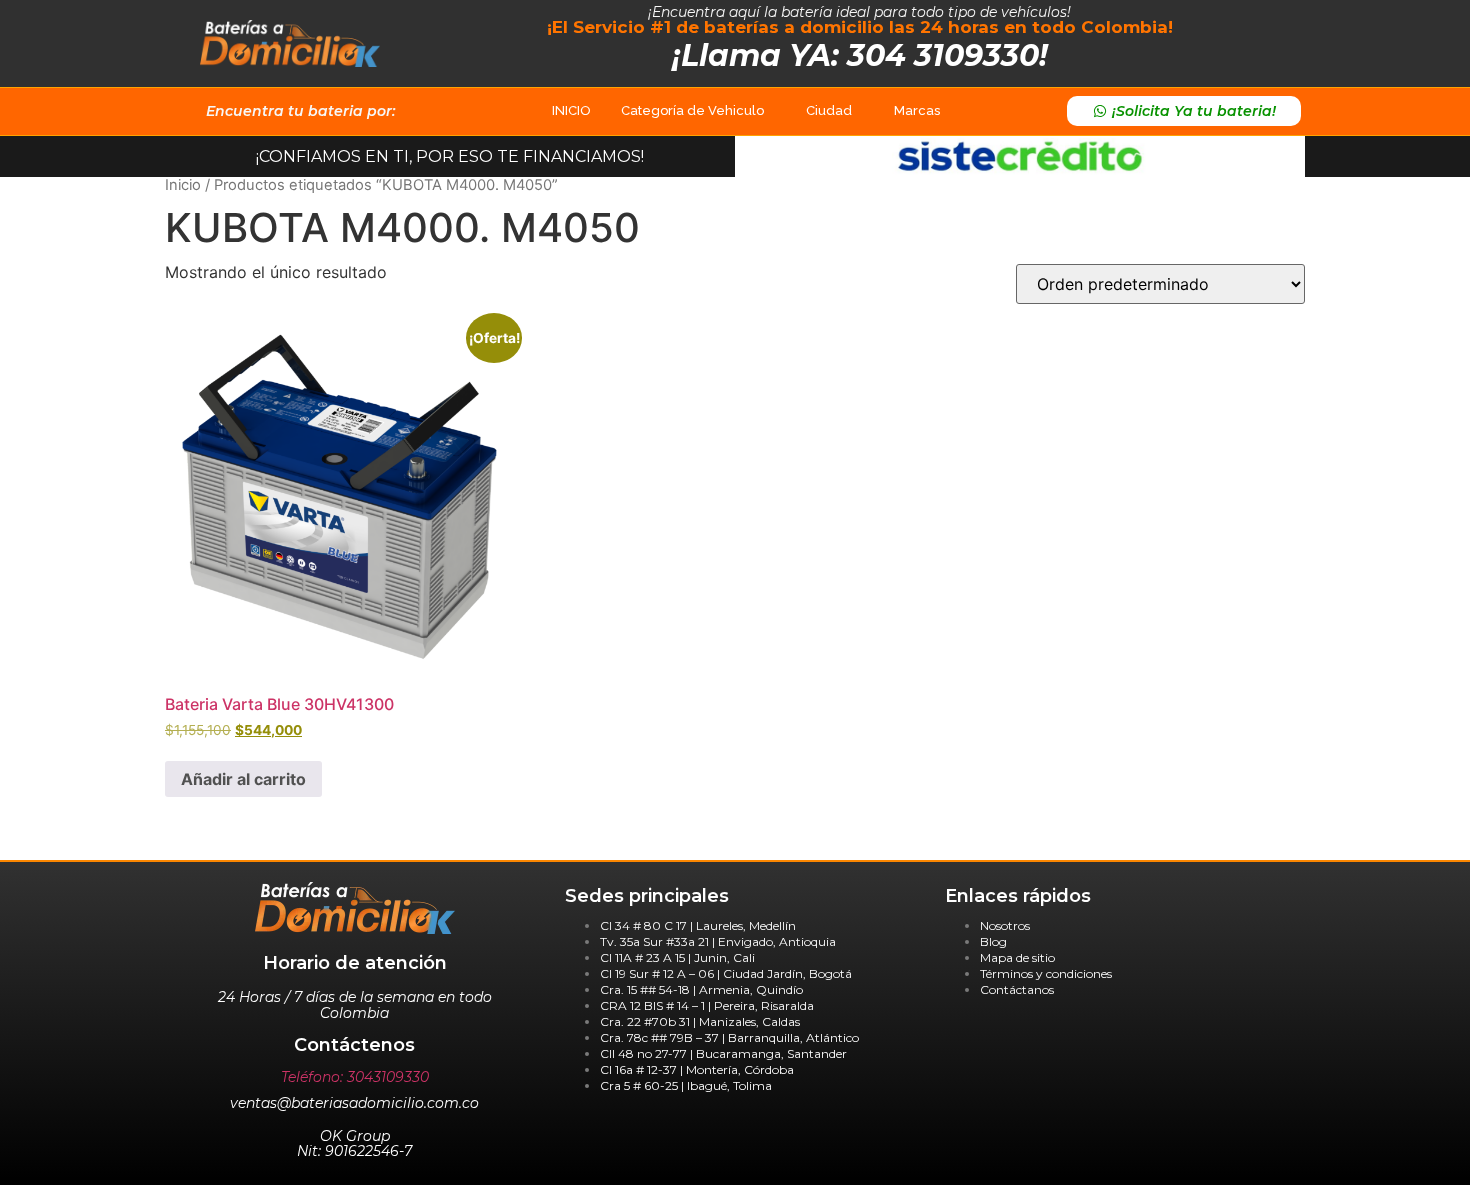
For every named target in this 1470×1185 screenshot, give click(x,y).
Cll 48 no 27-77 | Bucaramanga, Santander (723, 1053)
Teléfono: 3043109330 (355, 1077)
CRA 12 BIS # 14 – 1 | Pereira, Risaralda (707, 1005)
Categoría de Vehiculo (692, 110)
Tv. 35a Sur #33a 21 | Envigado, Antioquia (718, 941)
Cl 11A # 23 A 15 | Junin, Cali (677, 957)
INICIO (571, 110)
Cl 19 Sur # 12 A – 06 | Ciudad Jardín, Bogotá (726, 973)
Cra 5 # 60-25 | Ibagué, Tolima (686, 1085)
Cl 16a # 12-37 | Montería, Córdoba (697, 1069)
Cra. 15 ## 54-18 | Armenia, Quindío (701, 989)
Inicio (183, 185)
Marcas (917, 110)
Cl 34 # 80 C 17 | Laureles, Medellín (698, 925)
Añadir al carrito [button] (243, 779)
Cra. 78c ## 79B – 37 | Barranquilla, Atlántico (729, 1037)
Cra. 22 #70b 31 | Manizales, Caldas (700, 1021)
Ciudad (829, 110)
